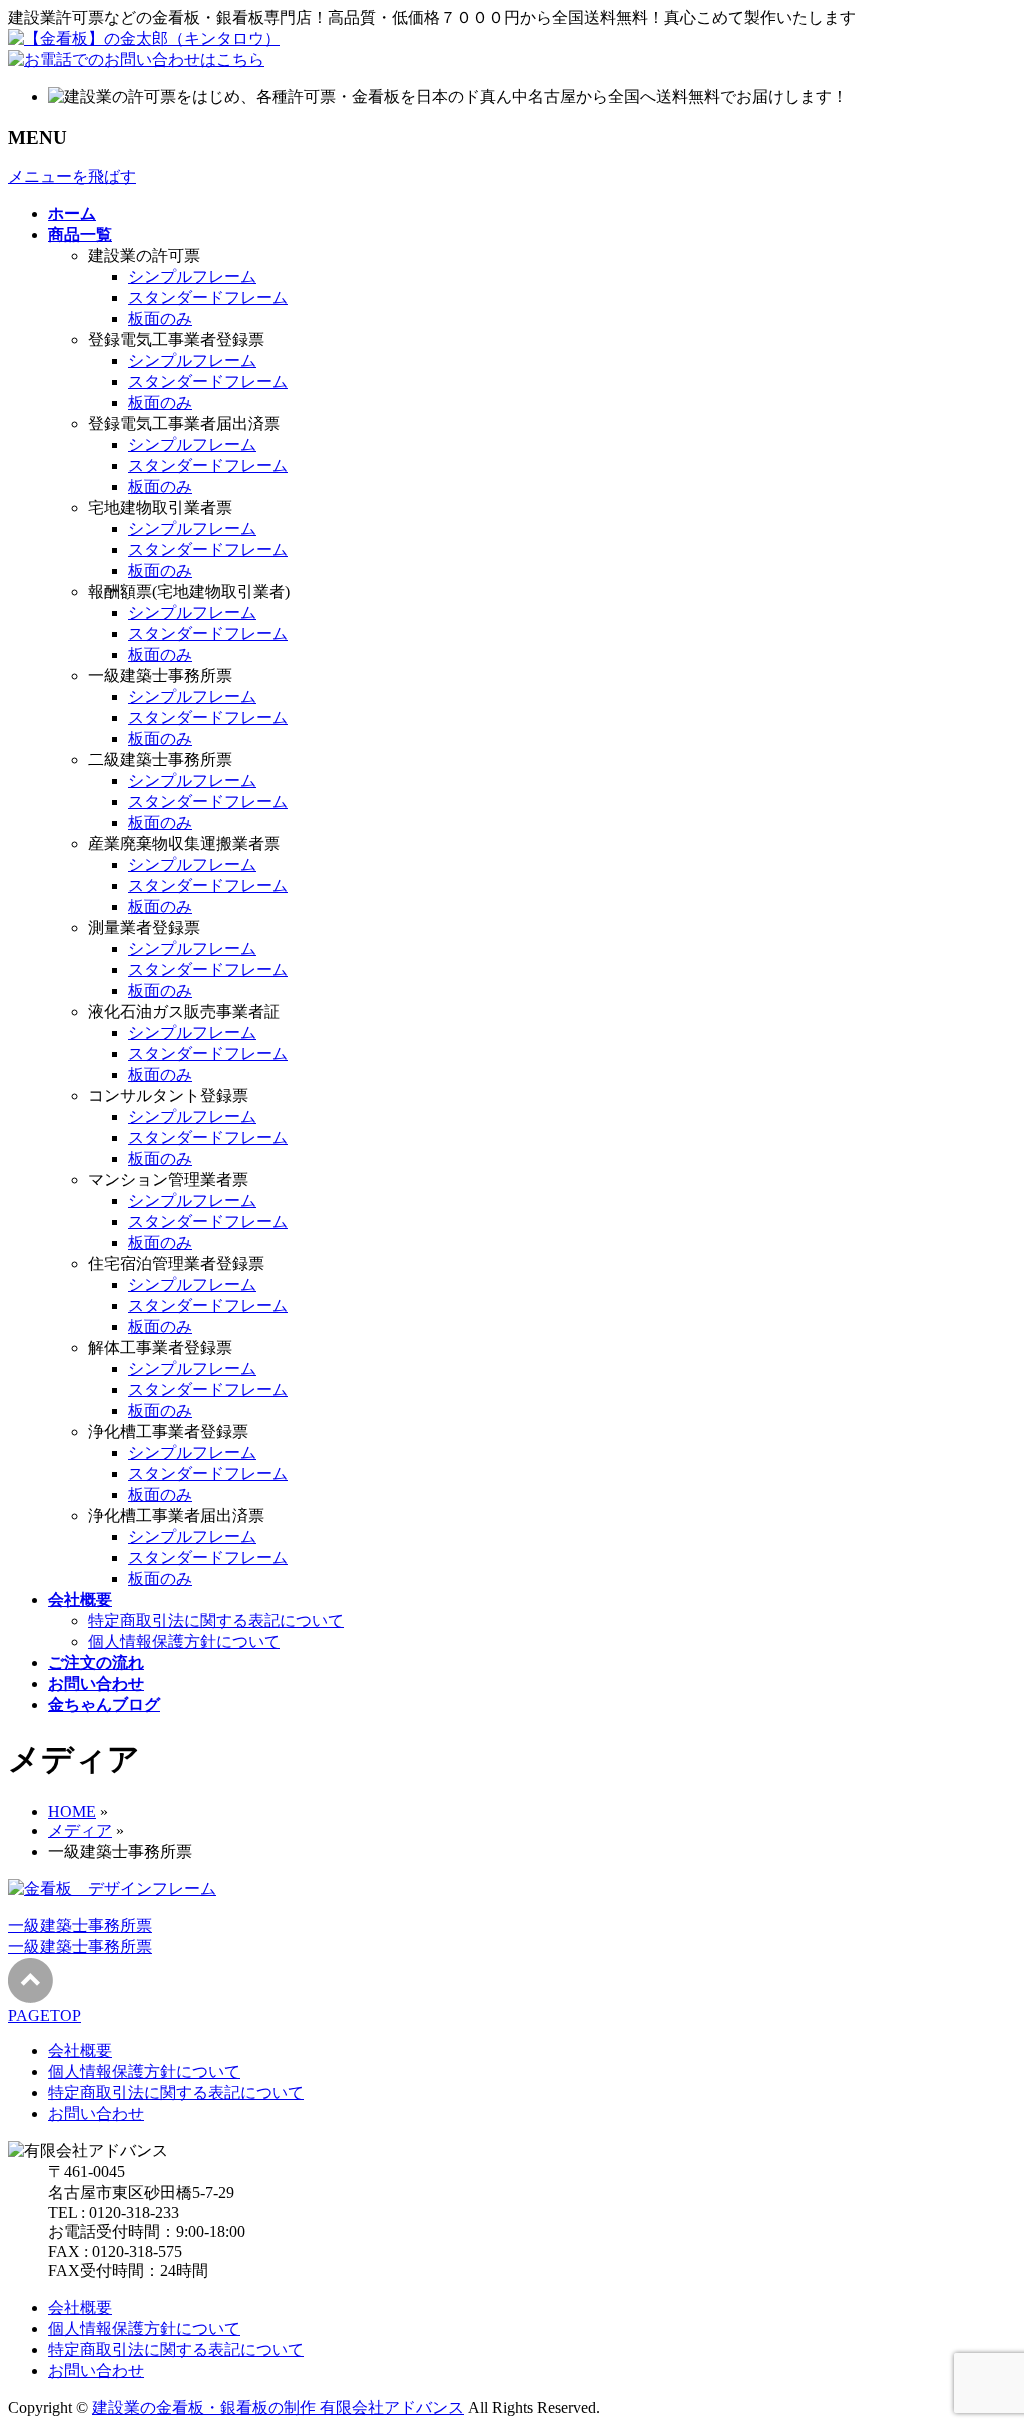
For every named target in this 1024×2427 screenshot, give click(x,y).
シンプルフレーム (192, 276)
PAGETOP (44, 2015)
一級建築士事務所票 (80, 1925)
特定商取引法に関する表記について (216, 1620)
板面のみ (160, 318)
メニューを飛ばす (72, 176)
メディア (80, 1830)
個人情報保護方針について (184, 1641)
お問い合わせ (96, 2113)
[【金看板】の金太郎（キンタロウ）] (144, 38)
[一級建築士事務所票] (112, 1888)
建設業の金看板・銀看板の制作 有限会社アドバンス (278, 2407)
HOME (72, 1811)
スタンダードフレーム (208, 297)
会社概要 (80, 2050)
